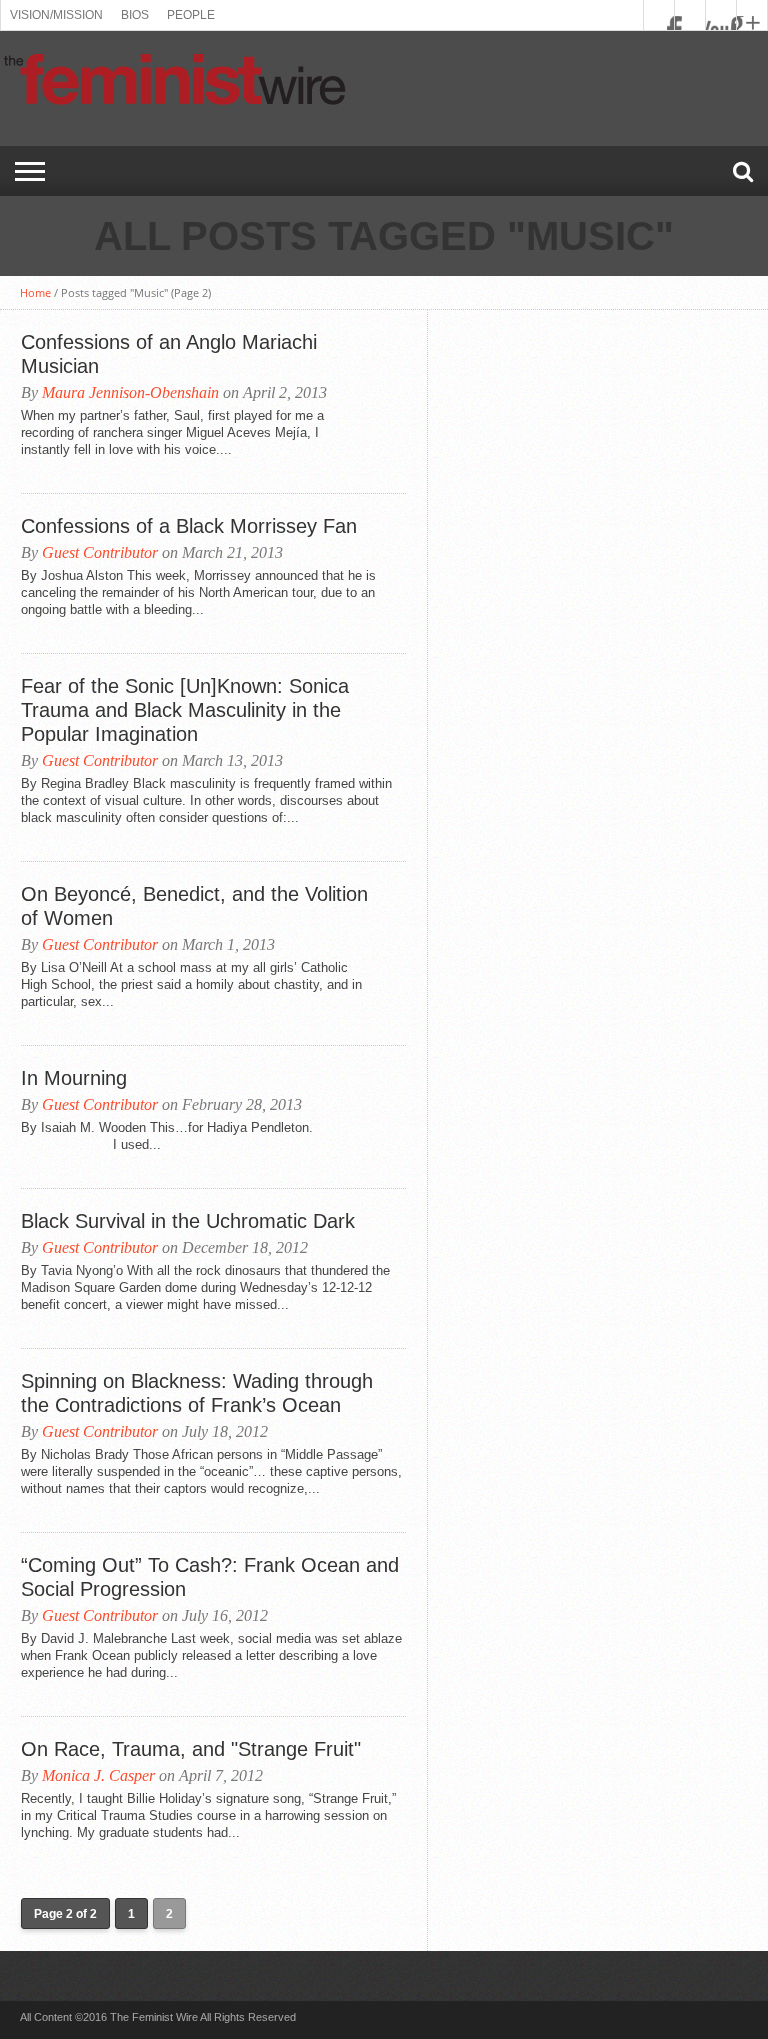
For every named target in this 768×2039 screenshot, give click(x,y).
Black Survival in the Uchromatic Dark (188, 1221)
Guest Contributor (100, 552)
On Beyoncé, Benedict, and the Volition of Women (194, 906)
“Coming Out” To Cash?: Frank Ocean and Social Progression (210, 1577)
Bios (135, 15)
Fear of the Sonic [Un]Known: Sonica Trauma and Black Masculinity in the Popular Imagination (185, 710)
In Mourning (74, 1078)
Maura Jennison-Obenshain (130, 392)
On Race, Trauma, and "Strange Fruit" (191, 1749)
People (191, 15)
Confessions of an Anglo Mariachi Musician (169, 354)
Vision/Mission (56, 15)
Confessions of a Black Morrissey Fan (189, 526)
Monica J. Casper (98, 1775)
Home (35, 292)
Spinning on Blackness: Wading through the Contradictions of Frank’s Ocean (197, 1393)
